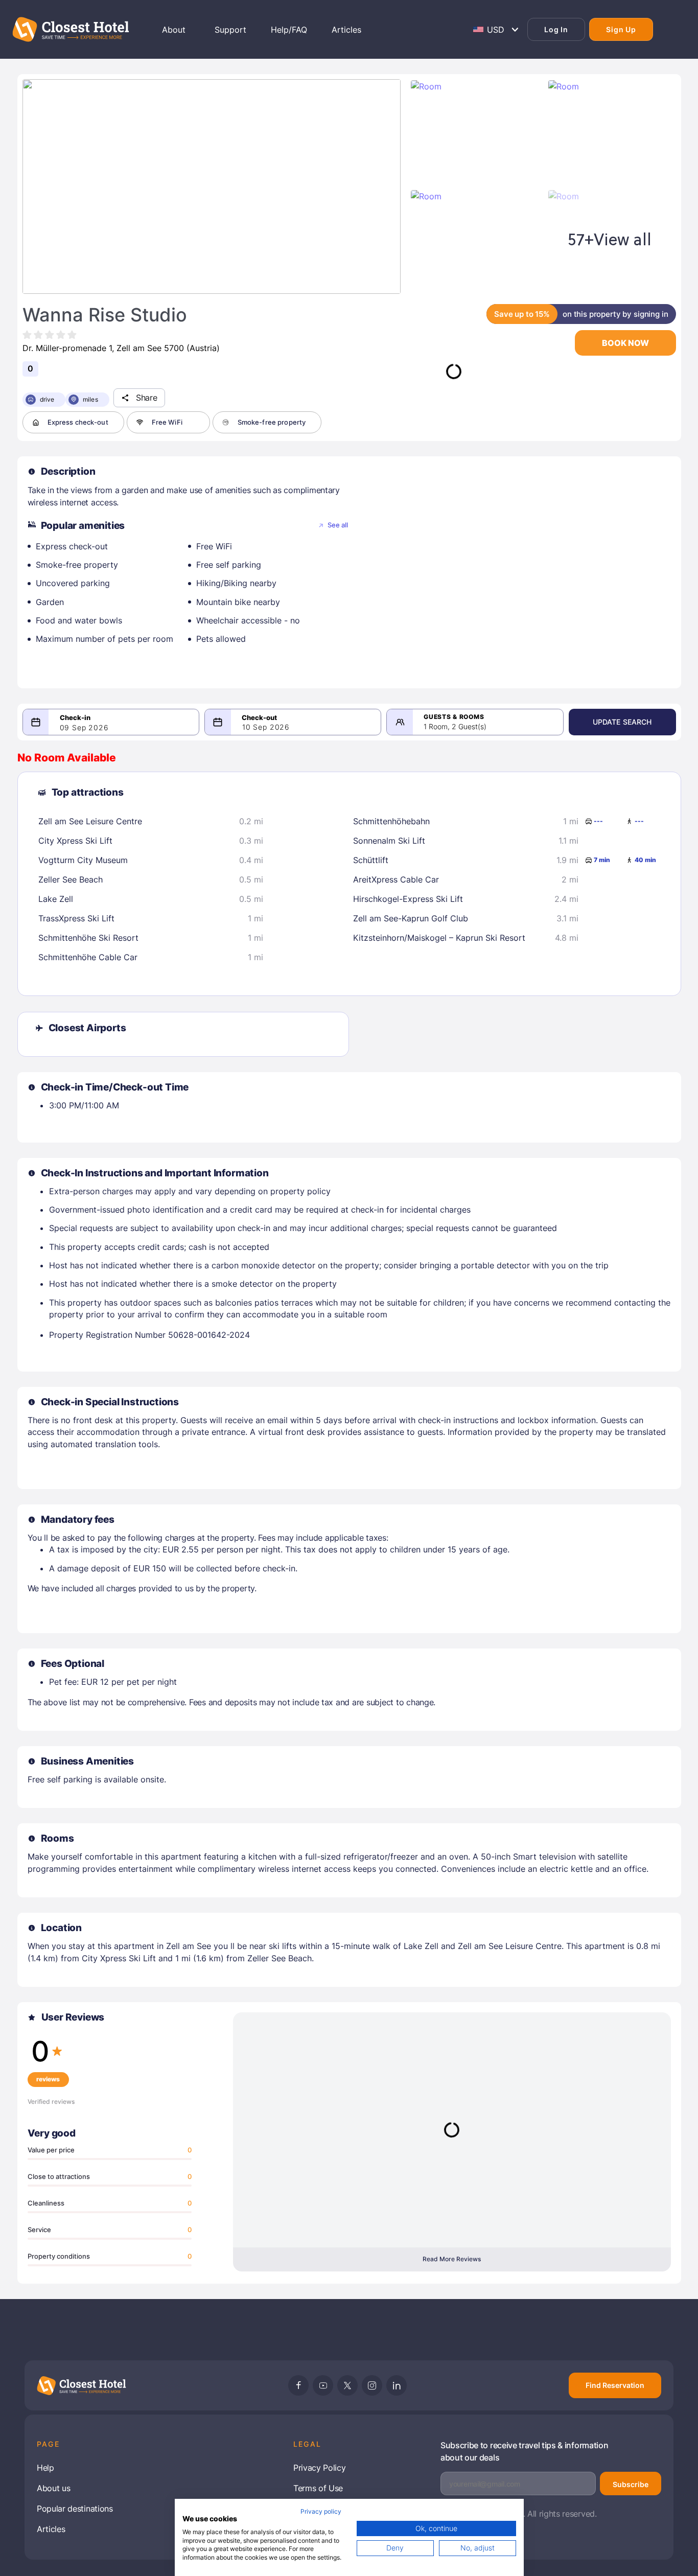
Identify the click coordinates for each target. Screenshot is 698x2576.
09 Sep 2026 (84, 728)
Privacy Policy (320, 2468)
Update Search (622, 722)
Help (45, 2468)
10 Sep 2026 (266, 727)
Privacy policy (321, 2511)
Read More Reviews (452, 2259)
